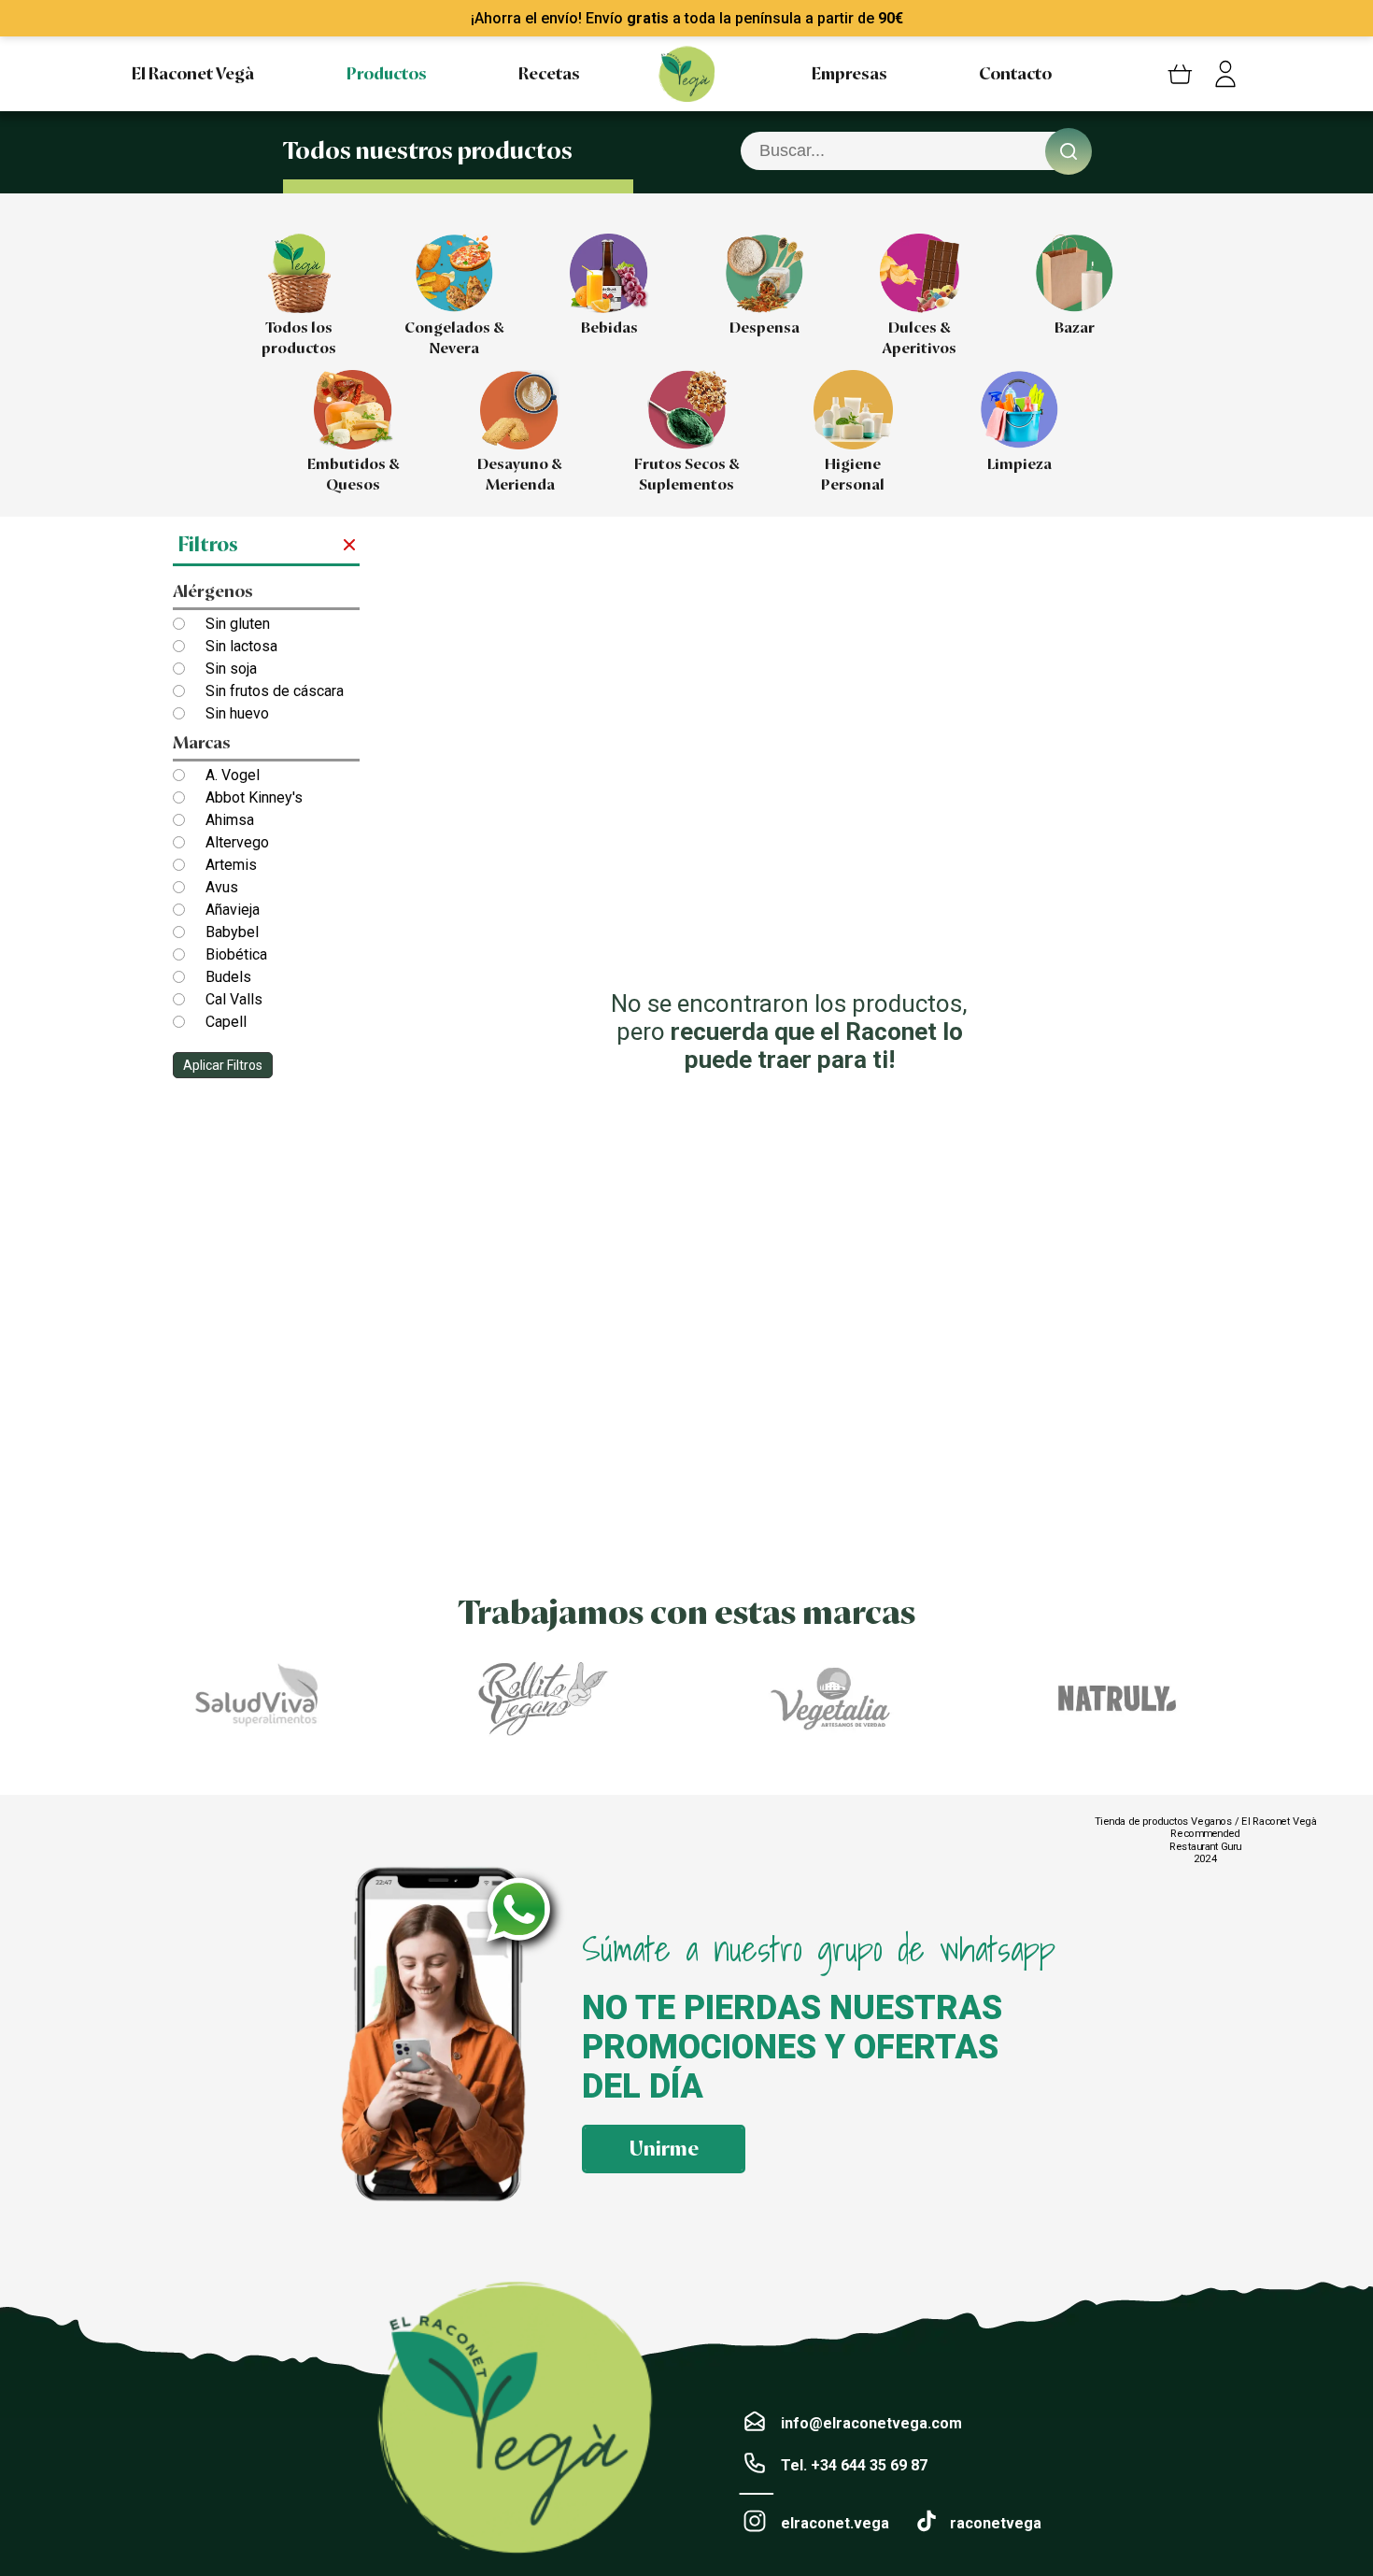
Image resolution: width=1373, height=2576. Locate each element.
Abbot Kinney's (254, 797)
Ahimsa (230, 820)
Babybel (232, 932)
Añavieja (233, 910)
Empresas (849, 74)
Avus (222, 887)
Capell (226, 1022)
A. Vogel (233, 775)
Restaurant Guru (1205, 1846)
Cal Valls (234, 999)
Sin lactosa (241, 646)
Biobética (236, 954)
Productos (387, 74)
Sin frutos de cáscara (275, 691)
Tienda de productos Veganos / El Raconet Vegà (1205, 1822)
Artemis (231, 865)
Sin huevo (237, 713)
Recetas (549, 74)
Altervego (237, 842)
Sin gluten (238, 624)
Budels (228, 977)
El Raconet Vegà (193, 74)
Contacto (1015, 74)
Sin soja (231, 669)
